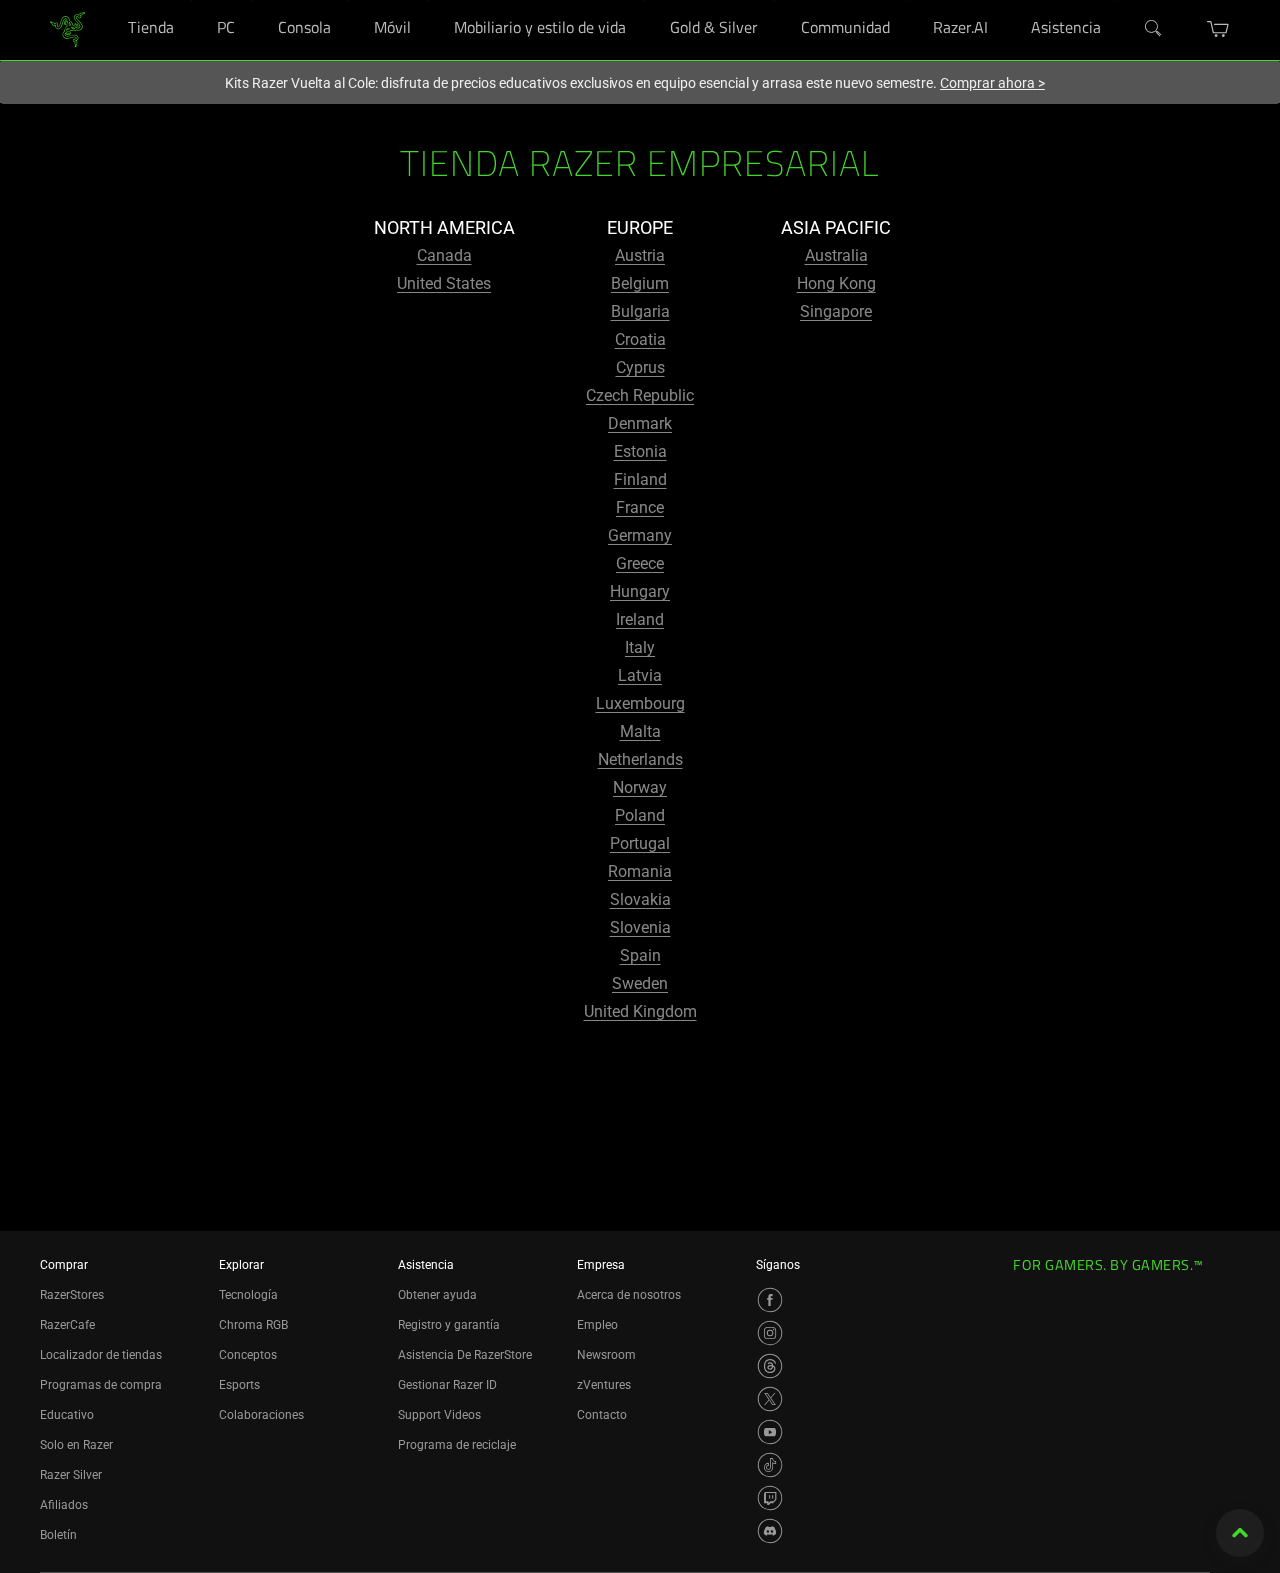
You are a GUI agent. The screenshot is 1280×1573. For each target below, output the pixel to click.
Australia (836, 255)
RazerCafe (67, 1325)
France (640, 507)
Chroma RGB (253, 1325)
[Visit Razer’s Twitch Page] (770, 1498)
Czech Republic (640, 395)
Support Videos (439, 1415)
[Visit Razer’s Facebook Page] (770, 1300)
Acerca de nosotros (629, 1295)
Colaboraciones (261, 1415)
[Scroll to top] (1240, 1533)
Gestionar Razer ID (447, 1385)
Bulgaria (640, 311)
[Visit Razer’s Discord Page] (770, 1531)
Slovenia (640, 927)
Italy (640, 647)
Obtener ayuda (437, 1295)
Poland (640, 815)
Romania (640, 871)
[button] (1218, 29)
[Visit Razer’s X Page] (770, 1399)
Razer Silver (71, 1475)
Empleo (597, 1325)
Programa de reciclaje (457, 1445)
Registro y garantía (449, 1325)
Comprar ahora (992, 83)
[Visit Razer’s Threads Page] (770, 1366)
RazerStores (72, 1295)
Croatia (640, 339)
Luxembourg (640, 703)
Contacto (602, 1415)
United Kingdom (640, 1011)
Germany (640, 535)
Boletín (58, 1535)
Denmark (640, 423)
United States (444, 283)
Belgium (640, 283)
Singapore (836, 311)
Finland (640, 479)
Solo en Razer (76, 1445)
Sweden (640, 983)
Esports (239, 1385)
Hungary (640, 591)
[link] (67, 28)
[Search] (1154, 29)
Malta (640, 731)
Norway (640, 787)
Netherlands (640, 759)
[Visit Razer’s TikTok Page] (770, 1465)
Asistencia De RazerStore (465, 1355)
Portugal (640, 843)
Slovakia (640, 899)
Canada (444, 255)
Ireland (640, 619)
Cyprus (640, 367)
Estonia (640, 451)
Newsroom (606, 1355)
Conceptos (248, 1355)
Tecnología (248, 1295)
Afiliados (64, 1505)
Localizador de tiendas (101, 1355)
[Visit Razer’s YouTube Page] (770, 1432)
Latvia (640, 675)
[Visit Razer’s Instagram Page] (770, 1333)
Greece (640, 563)
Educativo (67, 1415)
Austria (640, 255)
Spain (640, 955)
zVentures (604, 1385)
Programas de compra (101, 1385)
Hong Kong (836, 283)
